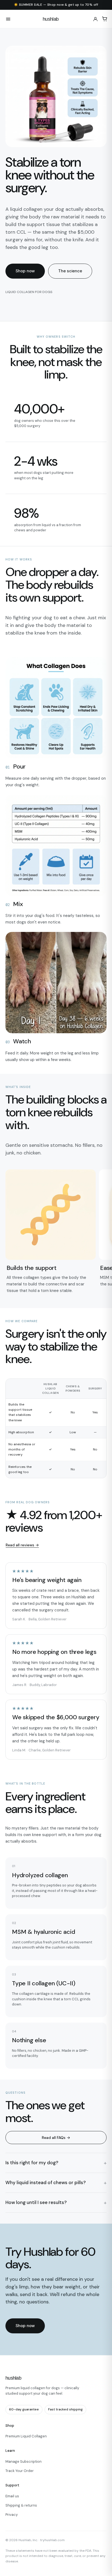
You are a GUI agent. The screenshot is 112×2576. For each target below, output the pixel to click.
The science (70, 271)
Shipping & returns (21, 2505)
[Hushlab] (56, 19)
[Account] (95, 19)
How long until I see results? (36, 2202)
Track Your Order (20, 2471)
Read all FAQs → (56, 2138)
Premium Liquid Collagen (26, 2436)
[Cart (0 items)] (105, 19)
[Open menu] (8, 19)
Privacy (12, 2515)
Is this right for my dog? (32, 2163)
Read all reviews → (22, 1545)
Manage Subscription (24, 2461)
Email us (12, 2496)
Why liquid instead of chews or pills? (46, 2182)
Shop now (25, 271)
